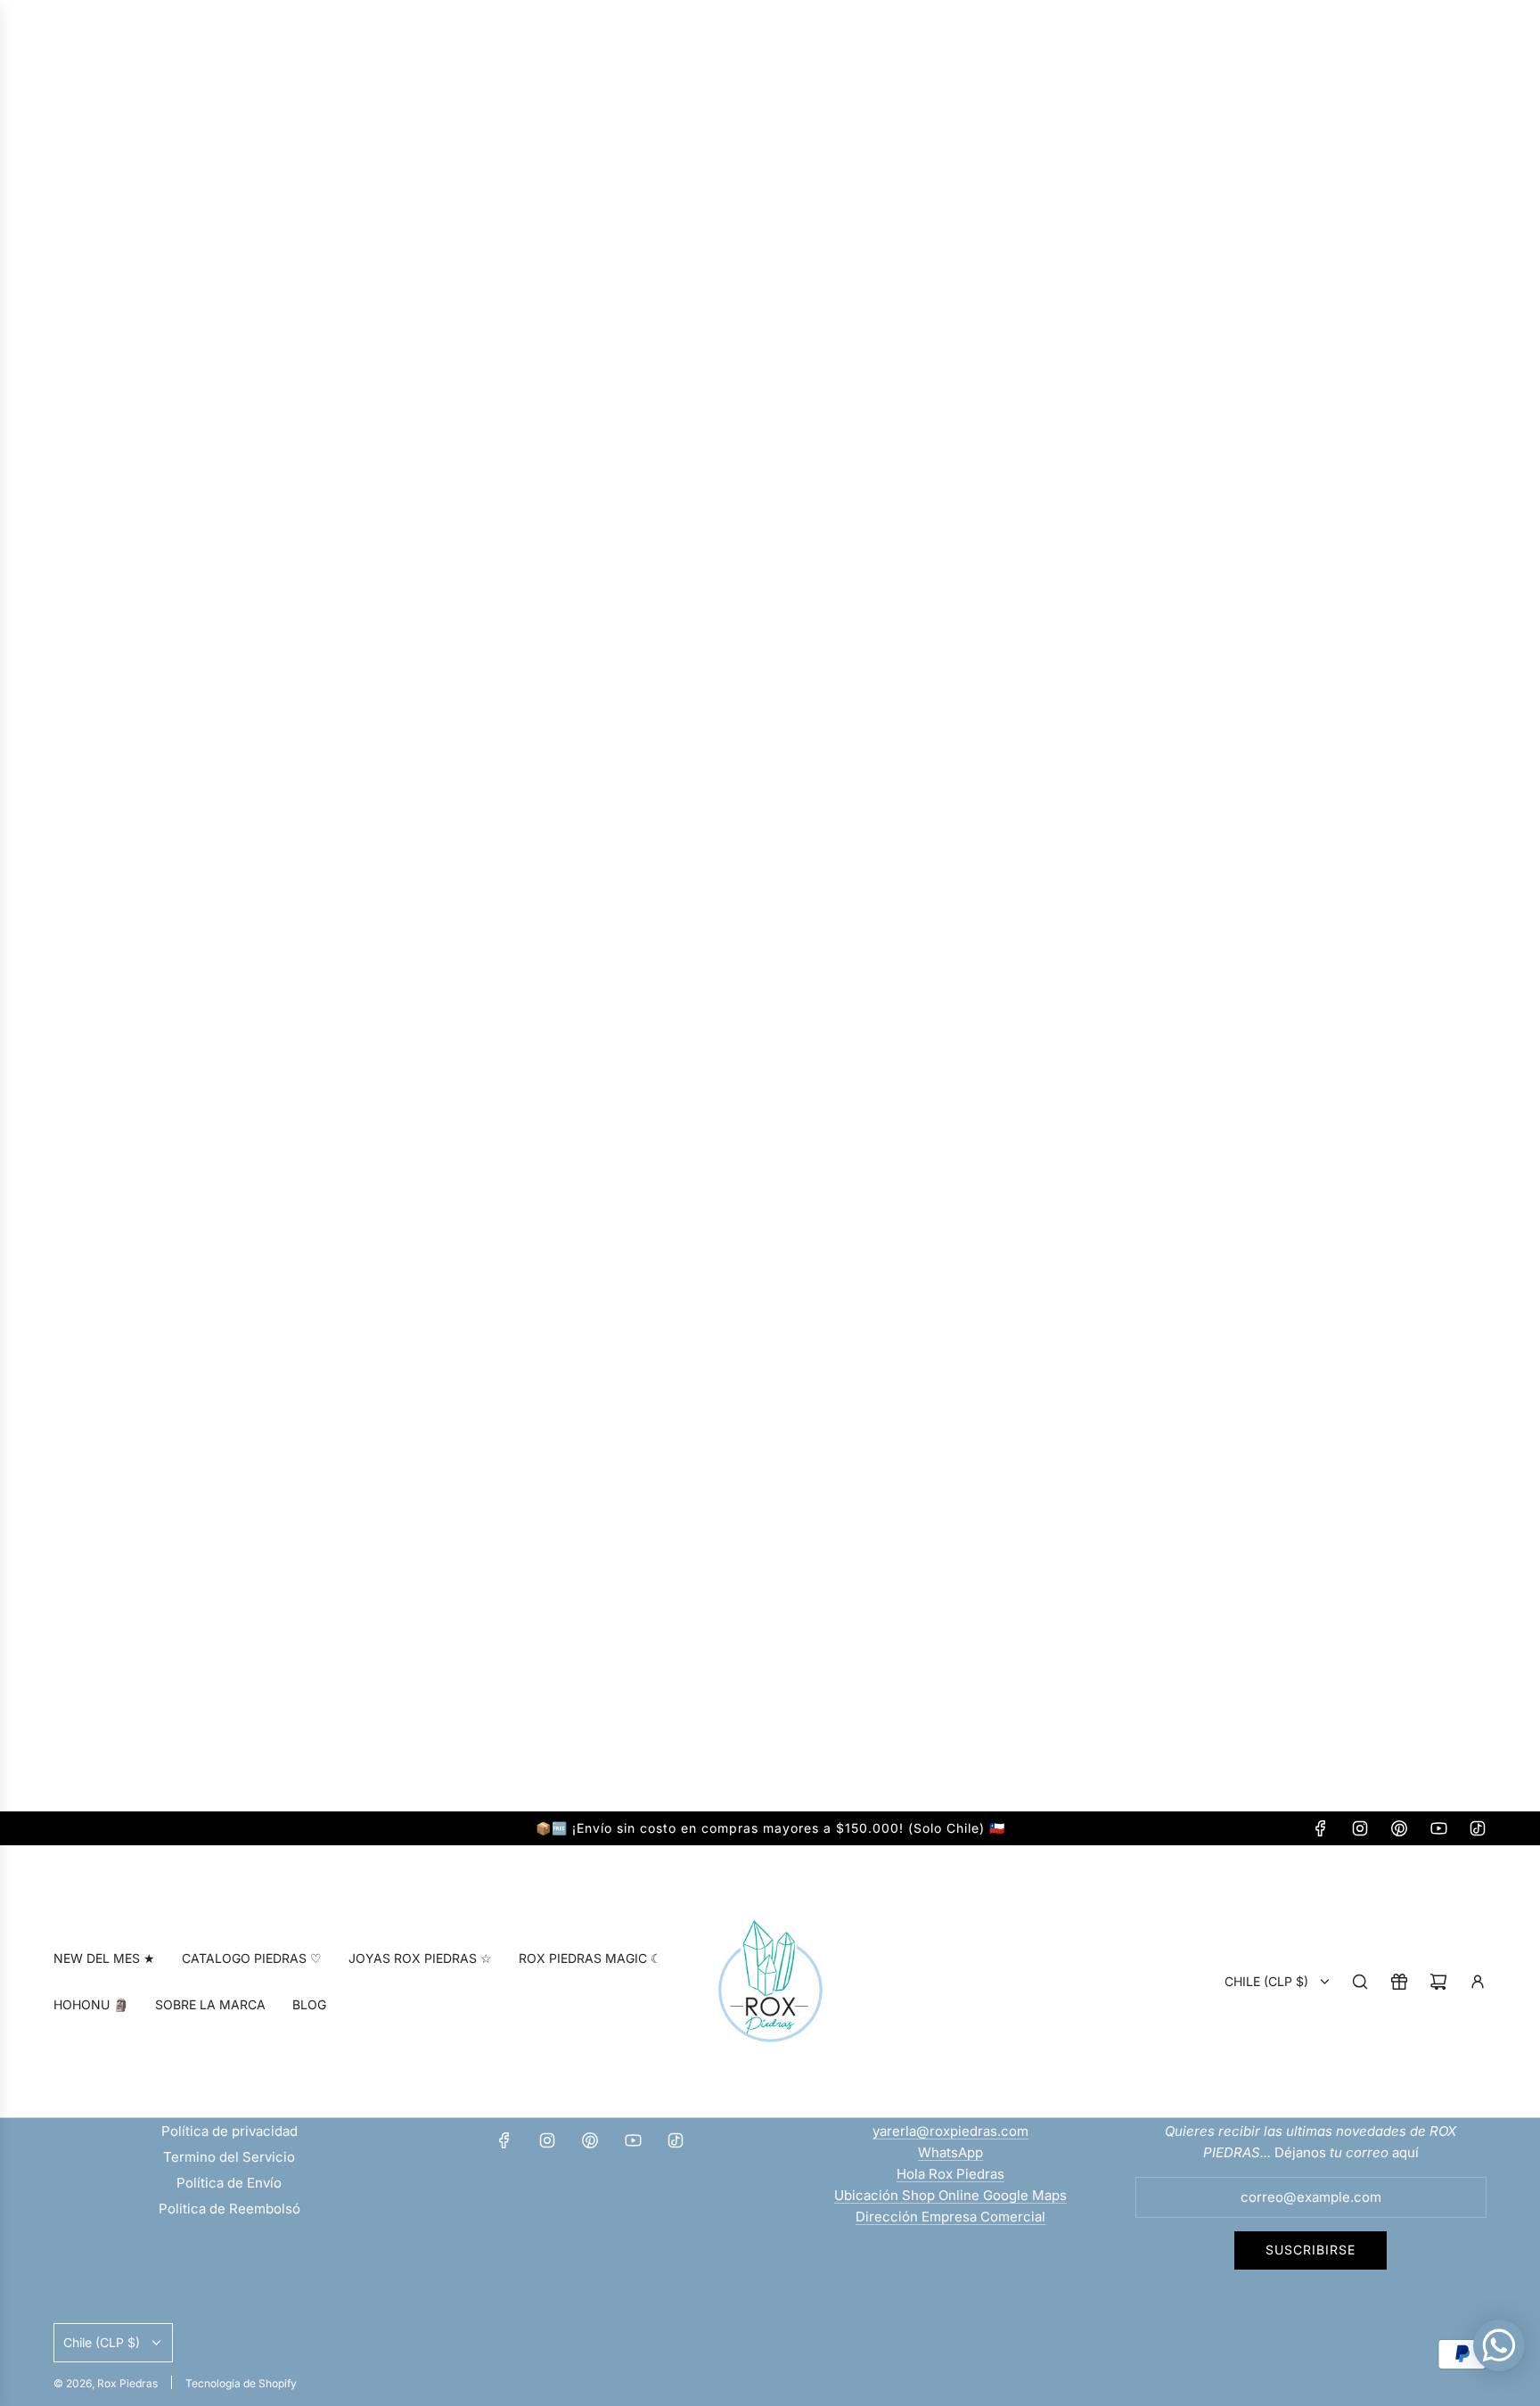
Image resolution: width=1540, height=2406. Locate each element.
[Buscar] (1360, 1982)
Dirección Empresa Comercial (950, 2217)
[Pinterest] (1399, 1828)
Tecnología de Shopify (241, 2383)
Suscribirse (1311, 2250)
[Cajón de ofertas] (1399, 1982)
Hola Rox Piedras (950, 2174)
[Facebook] (1321, 1828)
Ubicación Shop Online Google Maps (950, 2195)
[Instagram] (1360, 1828)
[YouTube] (1438, 1828)
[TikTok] (1478, 1828)
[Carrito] (1438, 1982)
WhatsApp (950, 2152)
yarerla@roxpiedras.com (950, 2131)
